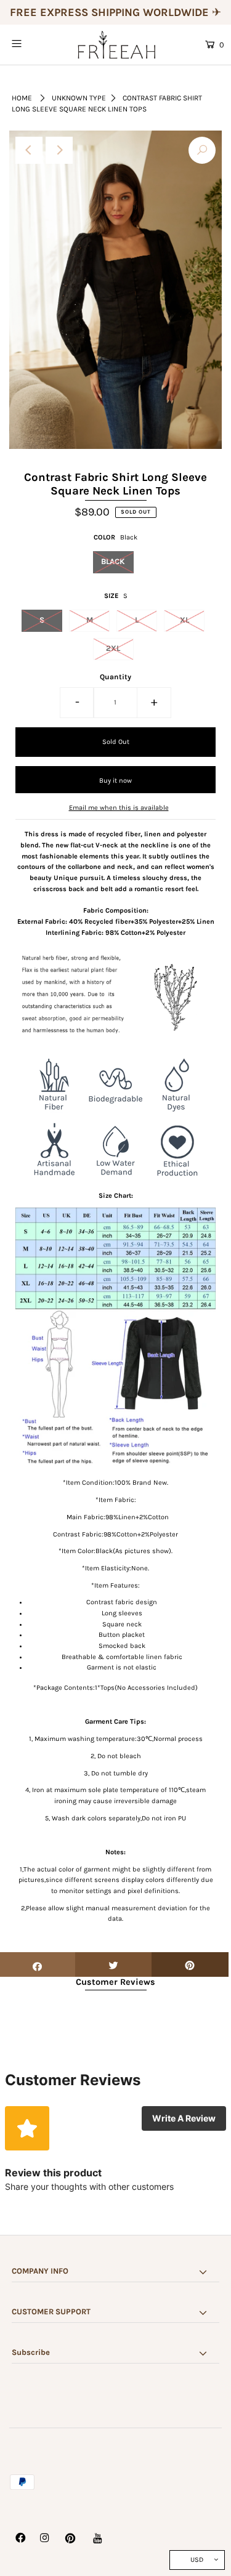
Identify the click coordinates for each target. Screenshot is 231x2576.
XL (184, 620)
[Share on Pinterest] (190, 1964)
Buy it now (115, 781)
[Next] (59, 150)
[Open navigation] (30, 44)
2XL (113, 648)
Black (113, 561)
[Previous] (29, 150)
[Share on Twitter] (114, 1964)
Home (22, 98)
